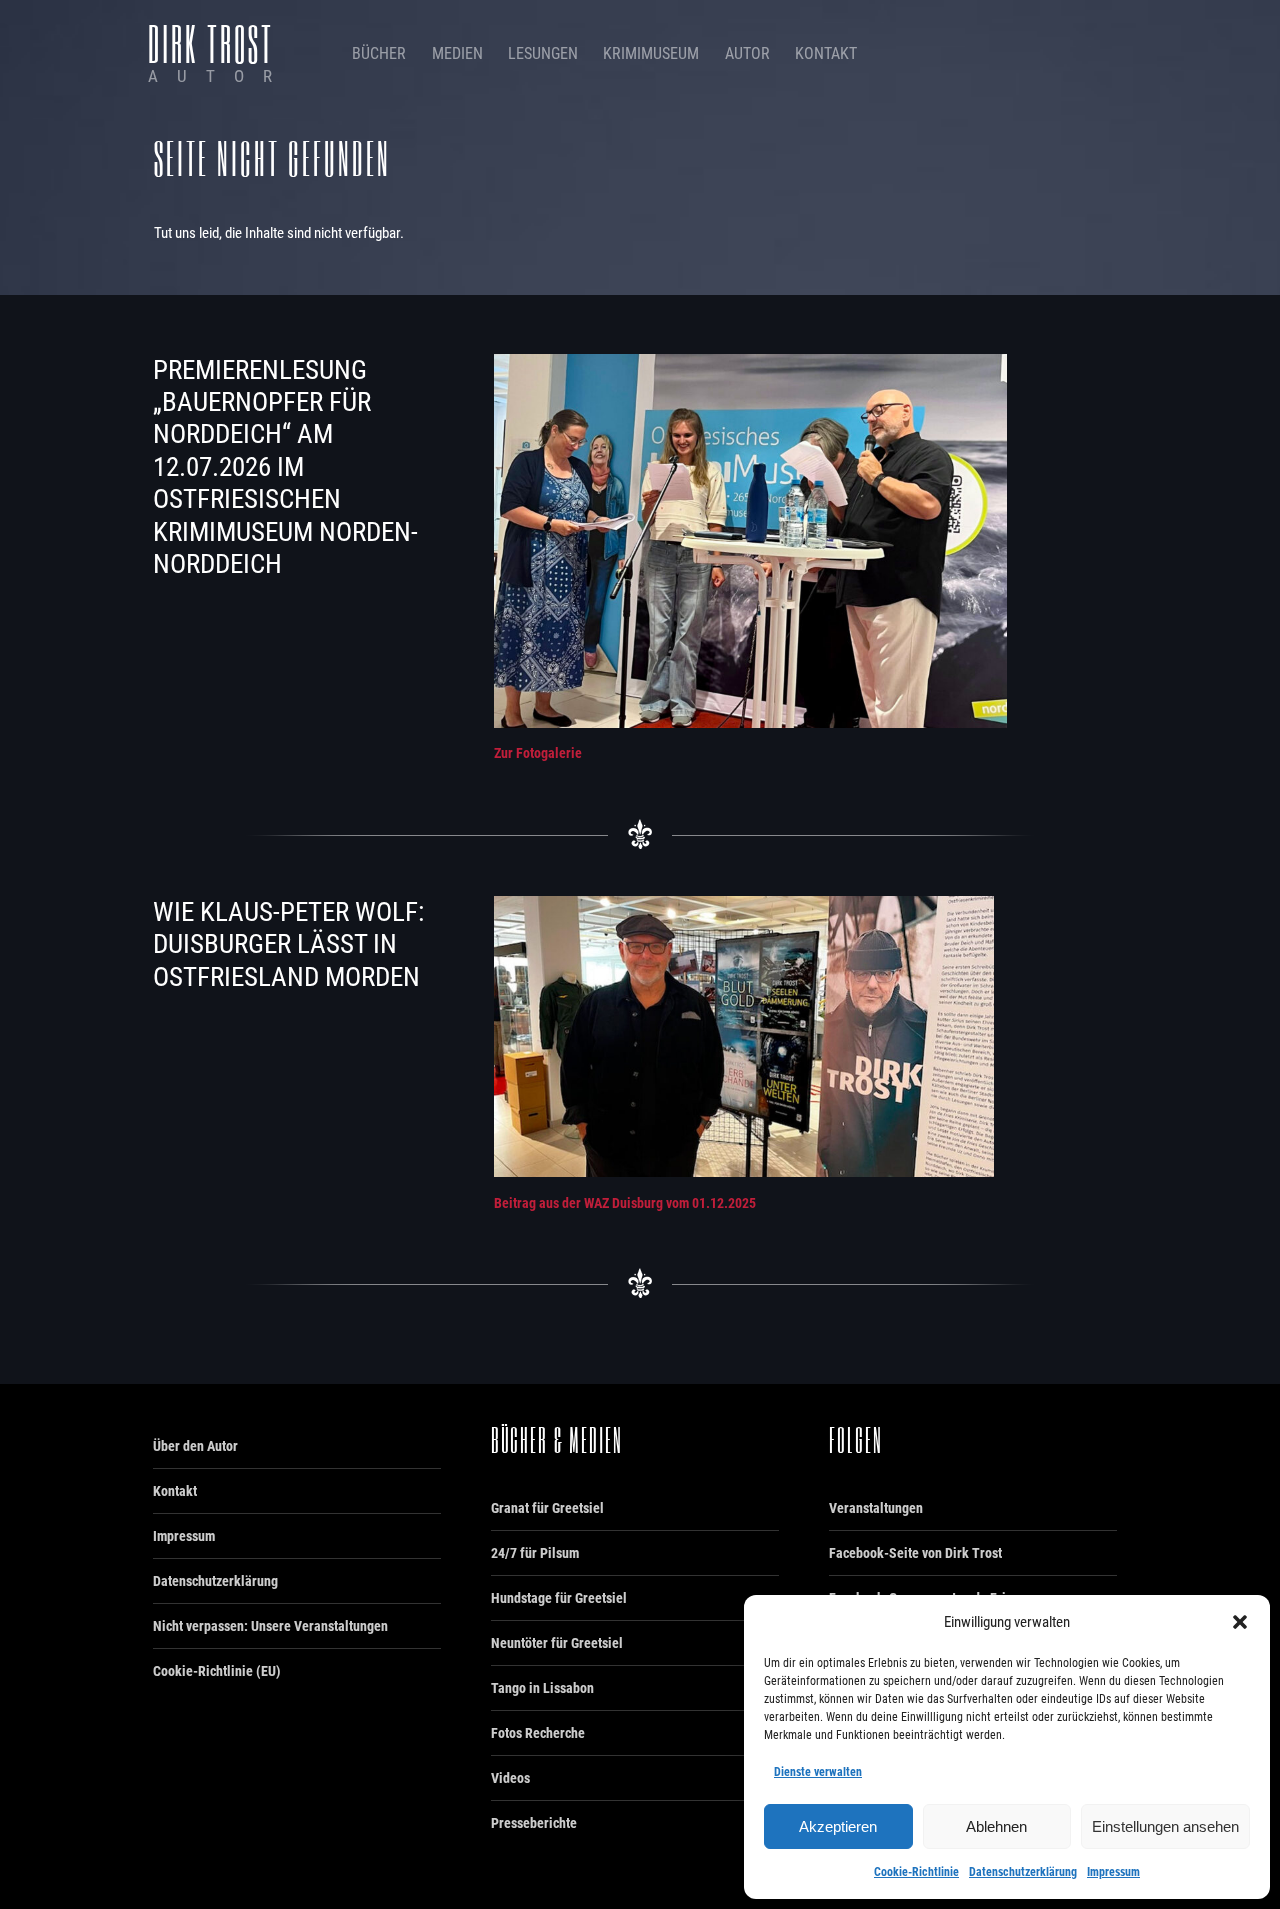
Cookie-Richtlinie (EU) (217, 1671)
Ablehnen (996, 1826)
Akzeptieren (838, 1826)
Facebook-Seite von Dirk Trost (915, 1553)
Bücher (379, 53)
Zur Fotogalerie (538, 753)
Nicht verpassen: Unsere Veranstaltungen (270, 1626)
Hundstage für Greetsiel (559, 1598)
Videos (510, 1778)
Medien (457, 53)
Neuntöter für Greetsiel (557, 1643)
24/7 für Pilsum (535, 1553)
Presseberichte (534, 1823)
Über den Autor (195, 1446)
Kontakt (826, 53)
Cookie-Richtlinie (916, 1872)
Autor (747, 53)
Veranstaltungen (876, 1508)
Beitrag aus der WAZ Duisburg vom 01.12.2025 (625, 1203)
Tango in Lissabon (542, 1688)
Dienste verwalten (818, 1772)
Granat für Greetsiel (547, 1508)
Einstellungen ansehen (1165, 1826)
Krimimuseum (651, 53)
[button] (1240, 1622)
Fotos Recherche (538, 1733)
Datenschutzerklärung (1023, 1872)
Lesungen (543, 53)
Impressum (1113, 1872)
